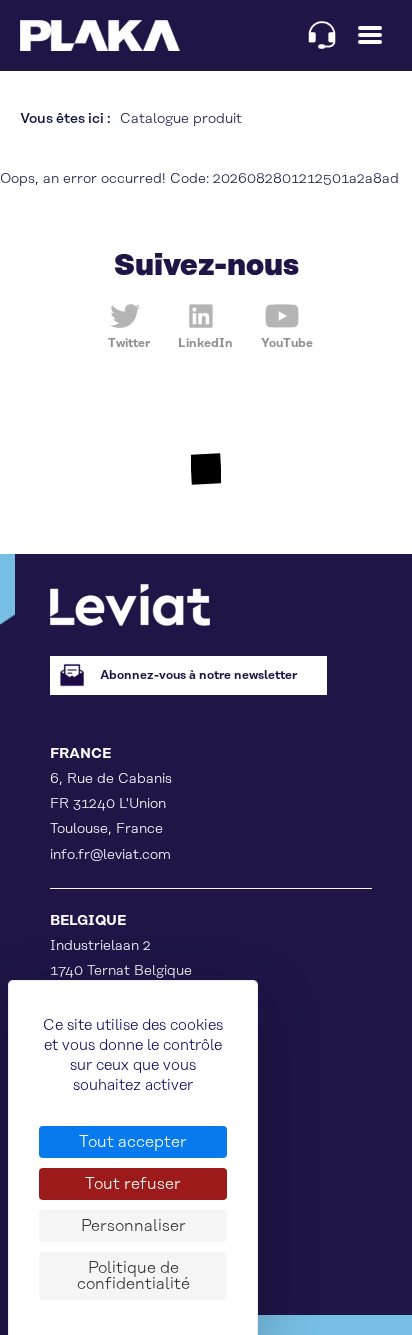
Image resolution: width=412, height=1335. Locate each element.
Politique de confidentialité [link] (133, 1276)
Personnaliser (133, 1226)
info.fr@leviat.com (110, 855)
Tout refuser (133, 1184)
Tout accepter (133, 1142)
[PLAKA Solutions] (100, 35)
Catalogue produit (181, 119)
